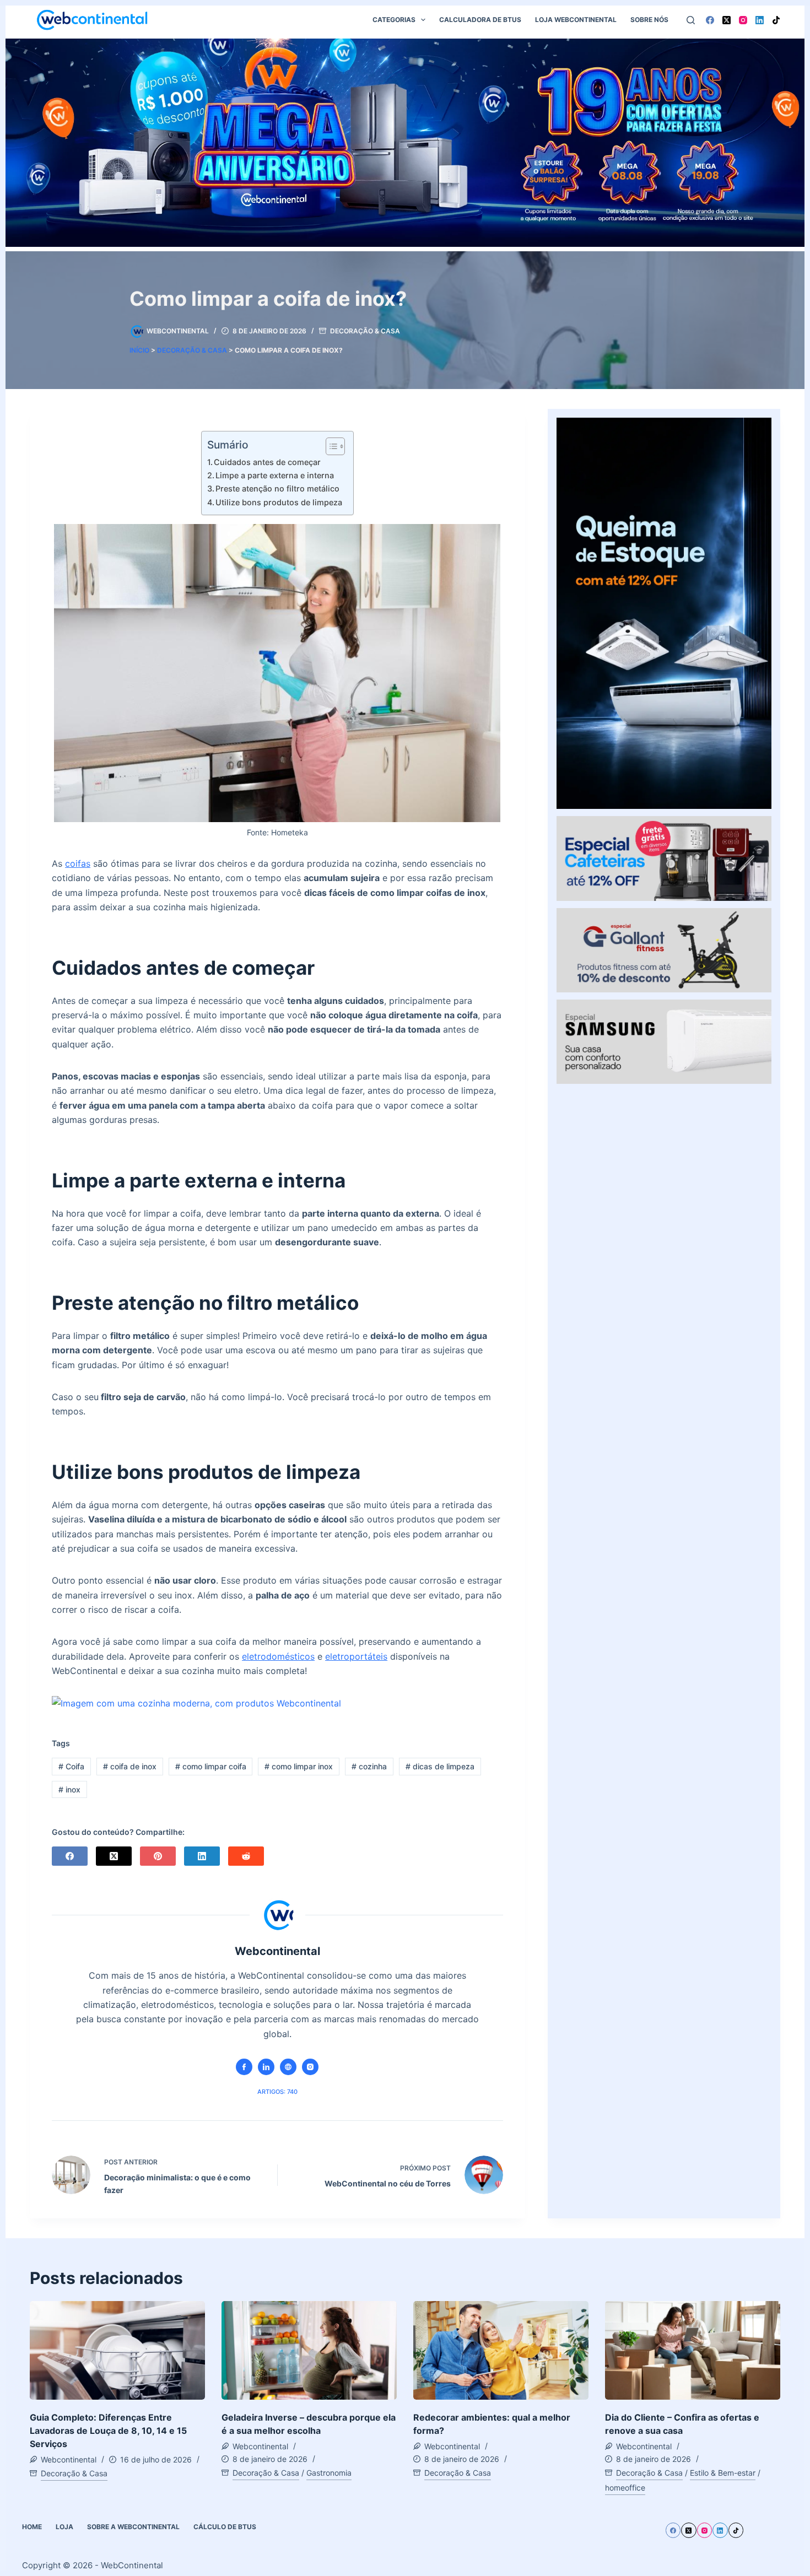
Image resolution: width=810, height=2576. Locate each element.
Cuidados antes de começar (267, 462)
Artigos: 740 (277, 2092)
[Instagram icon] (310, 2067)
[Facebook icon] (244, 2067)
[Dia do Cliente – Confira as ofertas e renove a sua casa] (693, 2350)
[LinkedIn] (760, 20)
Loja (64, 2527)
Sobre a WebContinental (133, 2527)
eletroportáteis (356, 1656)
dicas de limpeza (440, 1766)
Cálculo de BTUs (225, 2527)
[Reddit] (246, 1856)
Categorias (394, 20)
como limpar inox (299, 1766)
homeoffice (625, 2488)
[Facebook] (710, 20)
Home (32, 2527)
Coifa (71, 1766)
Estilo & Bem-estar (723, 2473)
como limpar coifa (211, 1766)
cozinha (369, 1766)
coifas (78, 863)
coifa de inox (130, 1766)
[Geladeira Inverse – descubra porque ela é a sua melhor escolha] (309, 2350)
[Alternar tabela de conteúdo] (330, 446)
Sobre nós (649, 20)
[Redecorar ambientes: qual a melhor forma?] (501, 2350)
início (139, 350)
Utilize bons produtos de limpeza (279, 502)
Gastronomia (329, 2473)
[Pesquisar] (691, 20)
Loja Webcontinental (576, 20)
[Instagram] (743, 20)
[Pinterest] (158, 1856)
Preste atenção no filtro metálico (277, 488)
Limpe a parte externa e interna (275, 475)
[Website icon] (288, 2067)
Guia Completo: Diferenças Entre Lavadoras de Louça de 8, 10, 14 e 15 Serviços (108, 2431)
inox (69, 1789)
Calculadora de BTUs (480, 20)
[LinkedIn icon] (266, 2067)
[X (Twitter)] (727, 20)
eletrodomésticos (278, 1656)
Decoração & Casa (365, 331)
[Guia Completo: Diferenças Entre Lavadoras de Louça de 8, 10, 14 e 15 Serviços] (117, 2350)
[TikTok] (776, 20)
